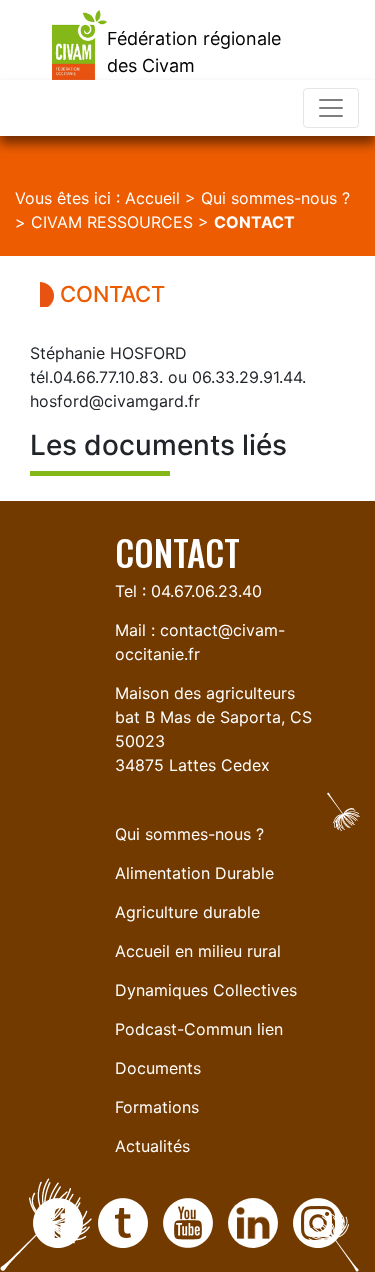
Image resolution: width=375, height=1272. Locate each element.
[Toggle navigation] (331, 108)
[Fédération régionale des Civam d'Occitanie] (53, 38)
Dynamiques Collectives (206, 990)
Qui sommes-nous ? (275, 198)
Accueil (152, 198)
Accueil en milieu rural (198, 951)
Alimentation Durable (194, 873)
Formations (157, 1107)
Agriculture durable (187, 912)
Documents (158, 1068)
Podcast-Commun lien (199, 1029)
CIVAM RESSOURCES (112, 222)
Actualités (152, 1146)
